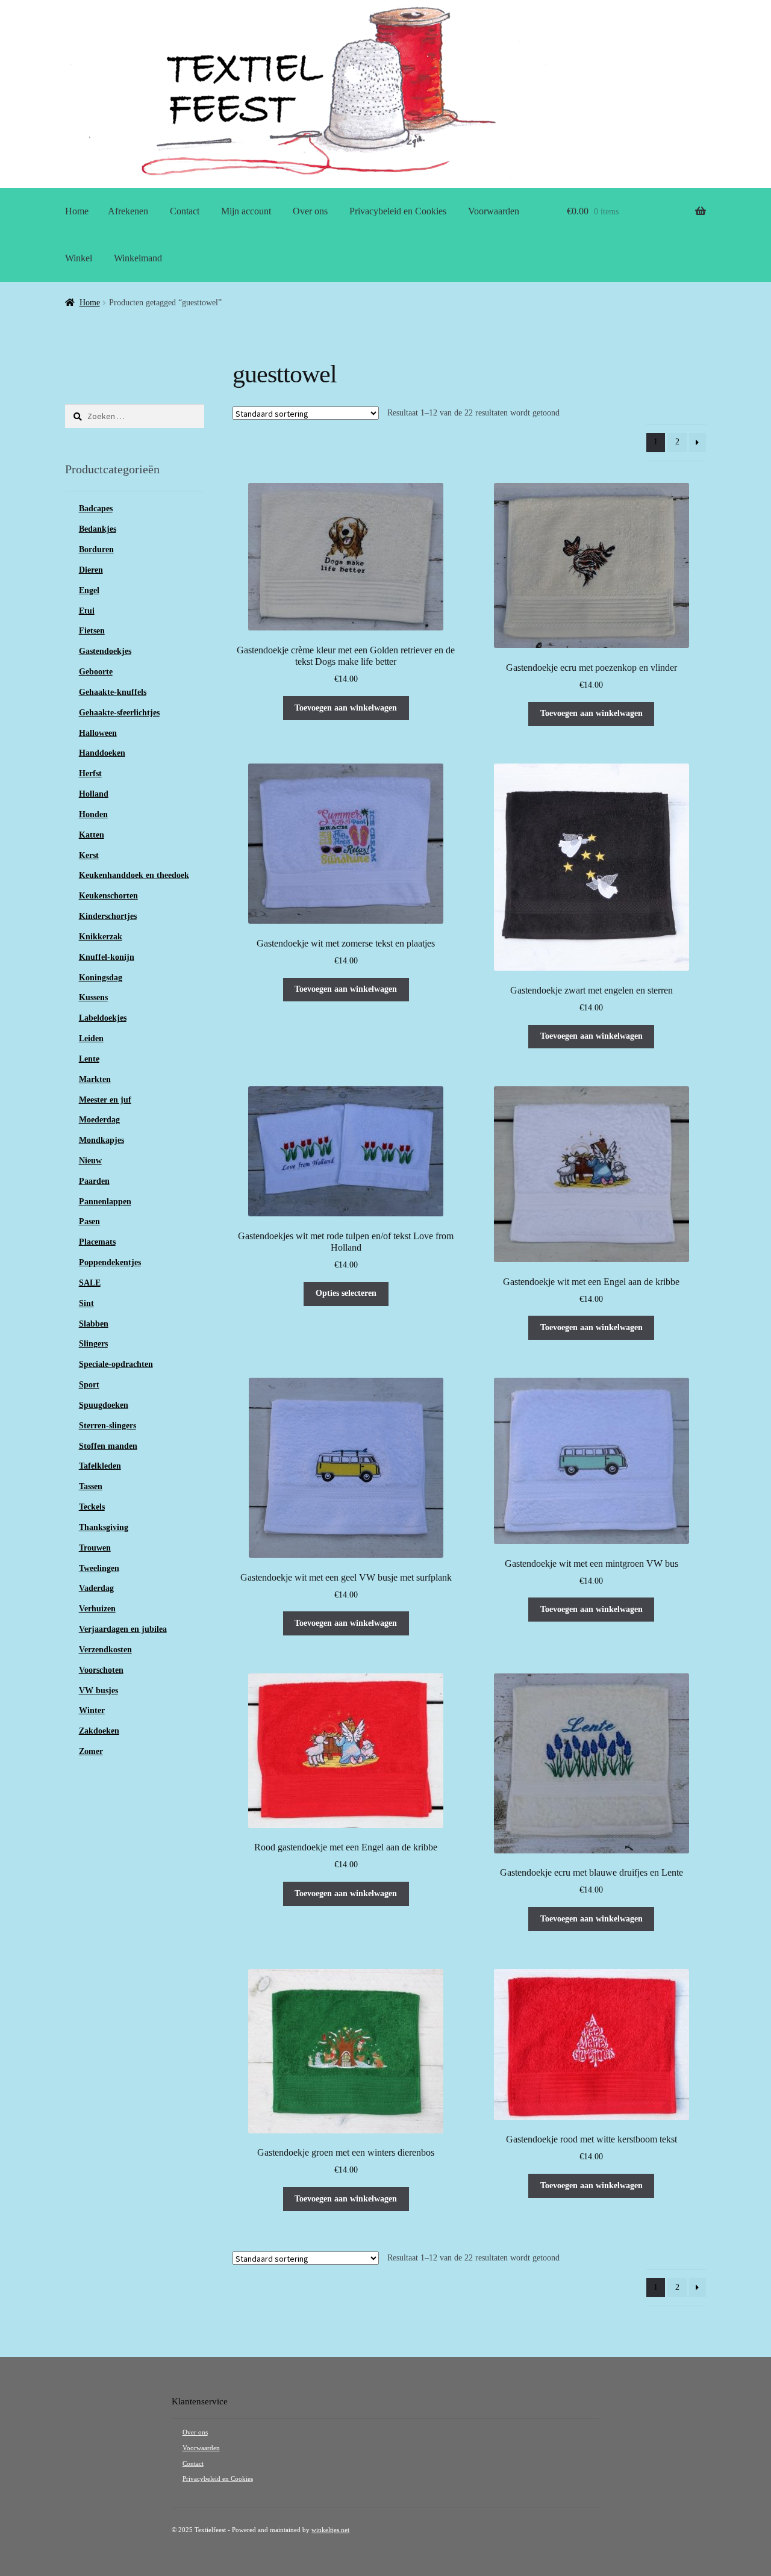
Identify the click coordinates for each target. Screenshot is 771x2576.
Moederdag (99, 1120)
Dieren (91, 570)
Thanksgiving (104, 1527)
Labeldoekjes (103, 1018)
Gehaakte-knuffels (113, 692)
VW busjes (98, 1691)
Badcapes (96, 509)
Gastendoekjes (105, 651)
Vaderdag (96, 1588)
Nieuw (90, 1161)
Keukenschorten (108, 896)
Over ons (310, 211)
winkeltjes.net (330, 2530)
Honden (93, 814)
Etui (87, 611)
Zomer (91, 1751)
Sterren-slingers (108, 1426)
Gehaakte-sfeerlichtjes (119, 713)
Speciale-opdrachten (116, 1364)
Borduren (96, 549)
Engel (89, 590)
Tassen (91, 1486)
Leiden (91, 1038)
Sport (89, 1385)
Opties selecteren (346, 1293)
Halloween (98, 733)
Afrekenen (128, 211)
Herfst (90, 773)
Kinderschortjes (108, 916)
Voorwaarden (494, 211)
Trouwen (95, 1548)
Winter (92, 1710)
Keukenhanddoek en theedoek (134, 875)
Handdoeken (102, 753)
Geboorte (96, 672)
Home (77, 211)
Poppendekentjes (110, 1262)
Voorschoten (101, 1670)
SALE (90, 1283)
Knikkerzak (101, 937)
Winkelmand (138, 258)
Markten (95, 1079)
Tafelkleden (100, 1466)
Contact (185, 211)
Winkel (79, 258)
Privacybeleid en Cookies (398, 211)
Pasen (89, 1221)
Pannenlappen (105, 1202)
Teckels (92, 1507)
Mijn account (246, 211)
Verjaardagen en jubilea (123, 1629)
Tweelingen (99, 1568)
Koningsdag (101, 978)
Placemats (97, 1242)
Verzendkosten (105, 1650)
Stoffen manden (108, 1446)
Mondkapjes (101, 1140)
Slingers (93, 1344)
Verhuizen (97, 1609)
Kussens (93, 997)
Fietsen (92, 631)
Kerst (89, 855)
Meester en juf (105, 1100)
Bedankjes (98, 529)
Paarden (94, 1181)
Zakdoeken (99, 1731)
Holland (94, 794)
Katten (92, 835)
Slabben (94, 1324)
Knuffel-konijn (107, 957)
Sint (86, 1303)
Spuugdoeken (104, 1405)
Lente (89, 1059)
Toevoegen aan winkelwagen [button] (346, 708)
